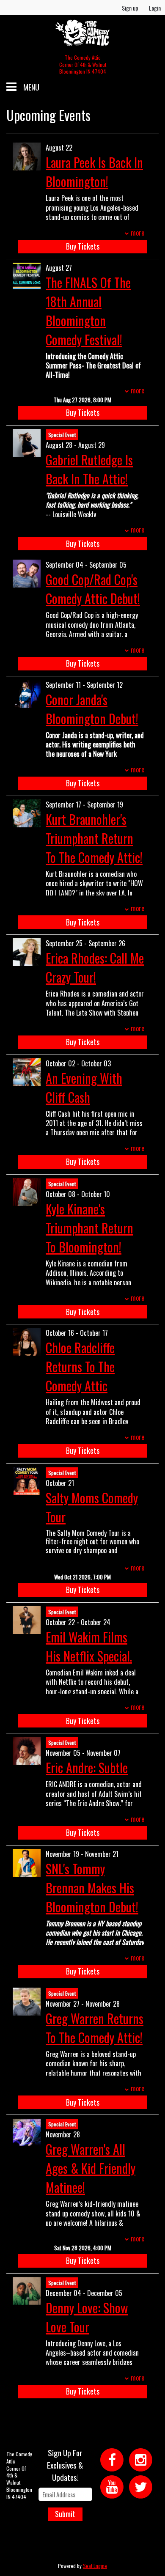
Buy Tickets (83, 246)
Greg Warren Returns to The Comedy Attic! (95, 2028)
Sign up (130, 8)
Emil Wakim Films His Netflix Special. (89, 1646)
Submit (65, 2514)
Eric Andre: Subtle (87, 1767)
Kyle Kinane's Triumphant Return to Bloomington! (89, 1228)
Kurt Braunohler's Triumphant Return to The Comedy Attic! (94, 838)
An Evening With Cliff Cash (84, 1088)
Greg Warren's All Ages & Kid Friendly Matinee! (91, 2168)
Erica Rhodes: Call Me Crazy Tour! (95, 967)
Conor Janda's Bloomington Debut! (92, 709)
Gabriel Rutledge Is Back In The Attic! (89, 469)
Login (155, 8)
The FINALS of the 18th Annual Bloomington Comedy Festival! (88, 311)
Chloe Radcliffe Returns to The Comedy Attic (80, 1366)
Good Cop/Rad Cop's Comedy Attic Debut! (93, 589)
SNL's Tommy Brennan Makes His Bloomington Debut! (92, 1888)
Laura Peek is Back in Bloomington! (94, 172)
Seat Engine (95, 2566)
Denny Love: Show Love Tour (87, 2317)
